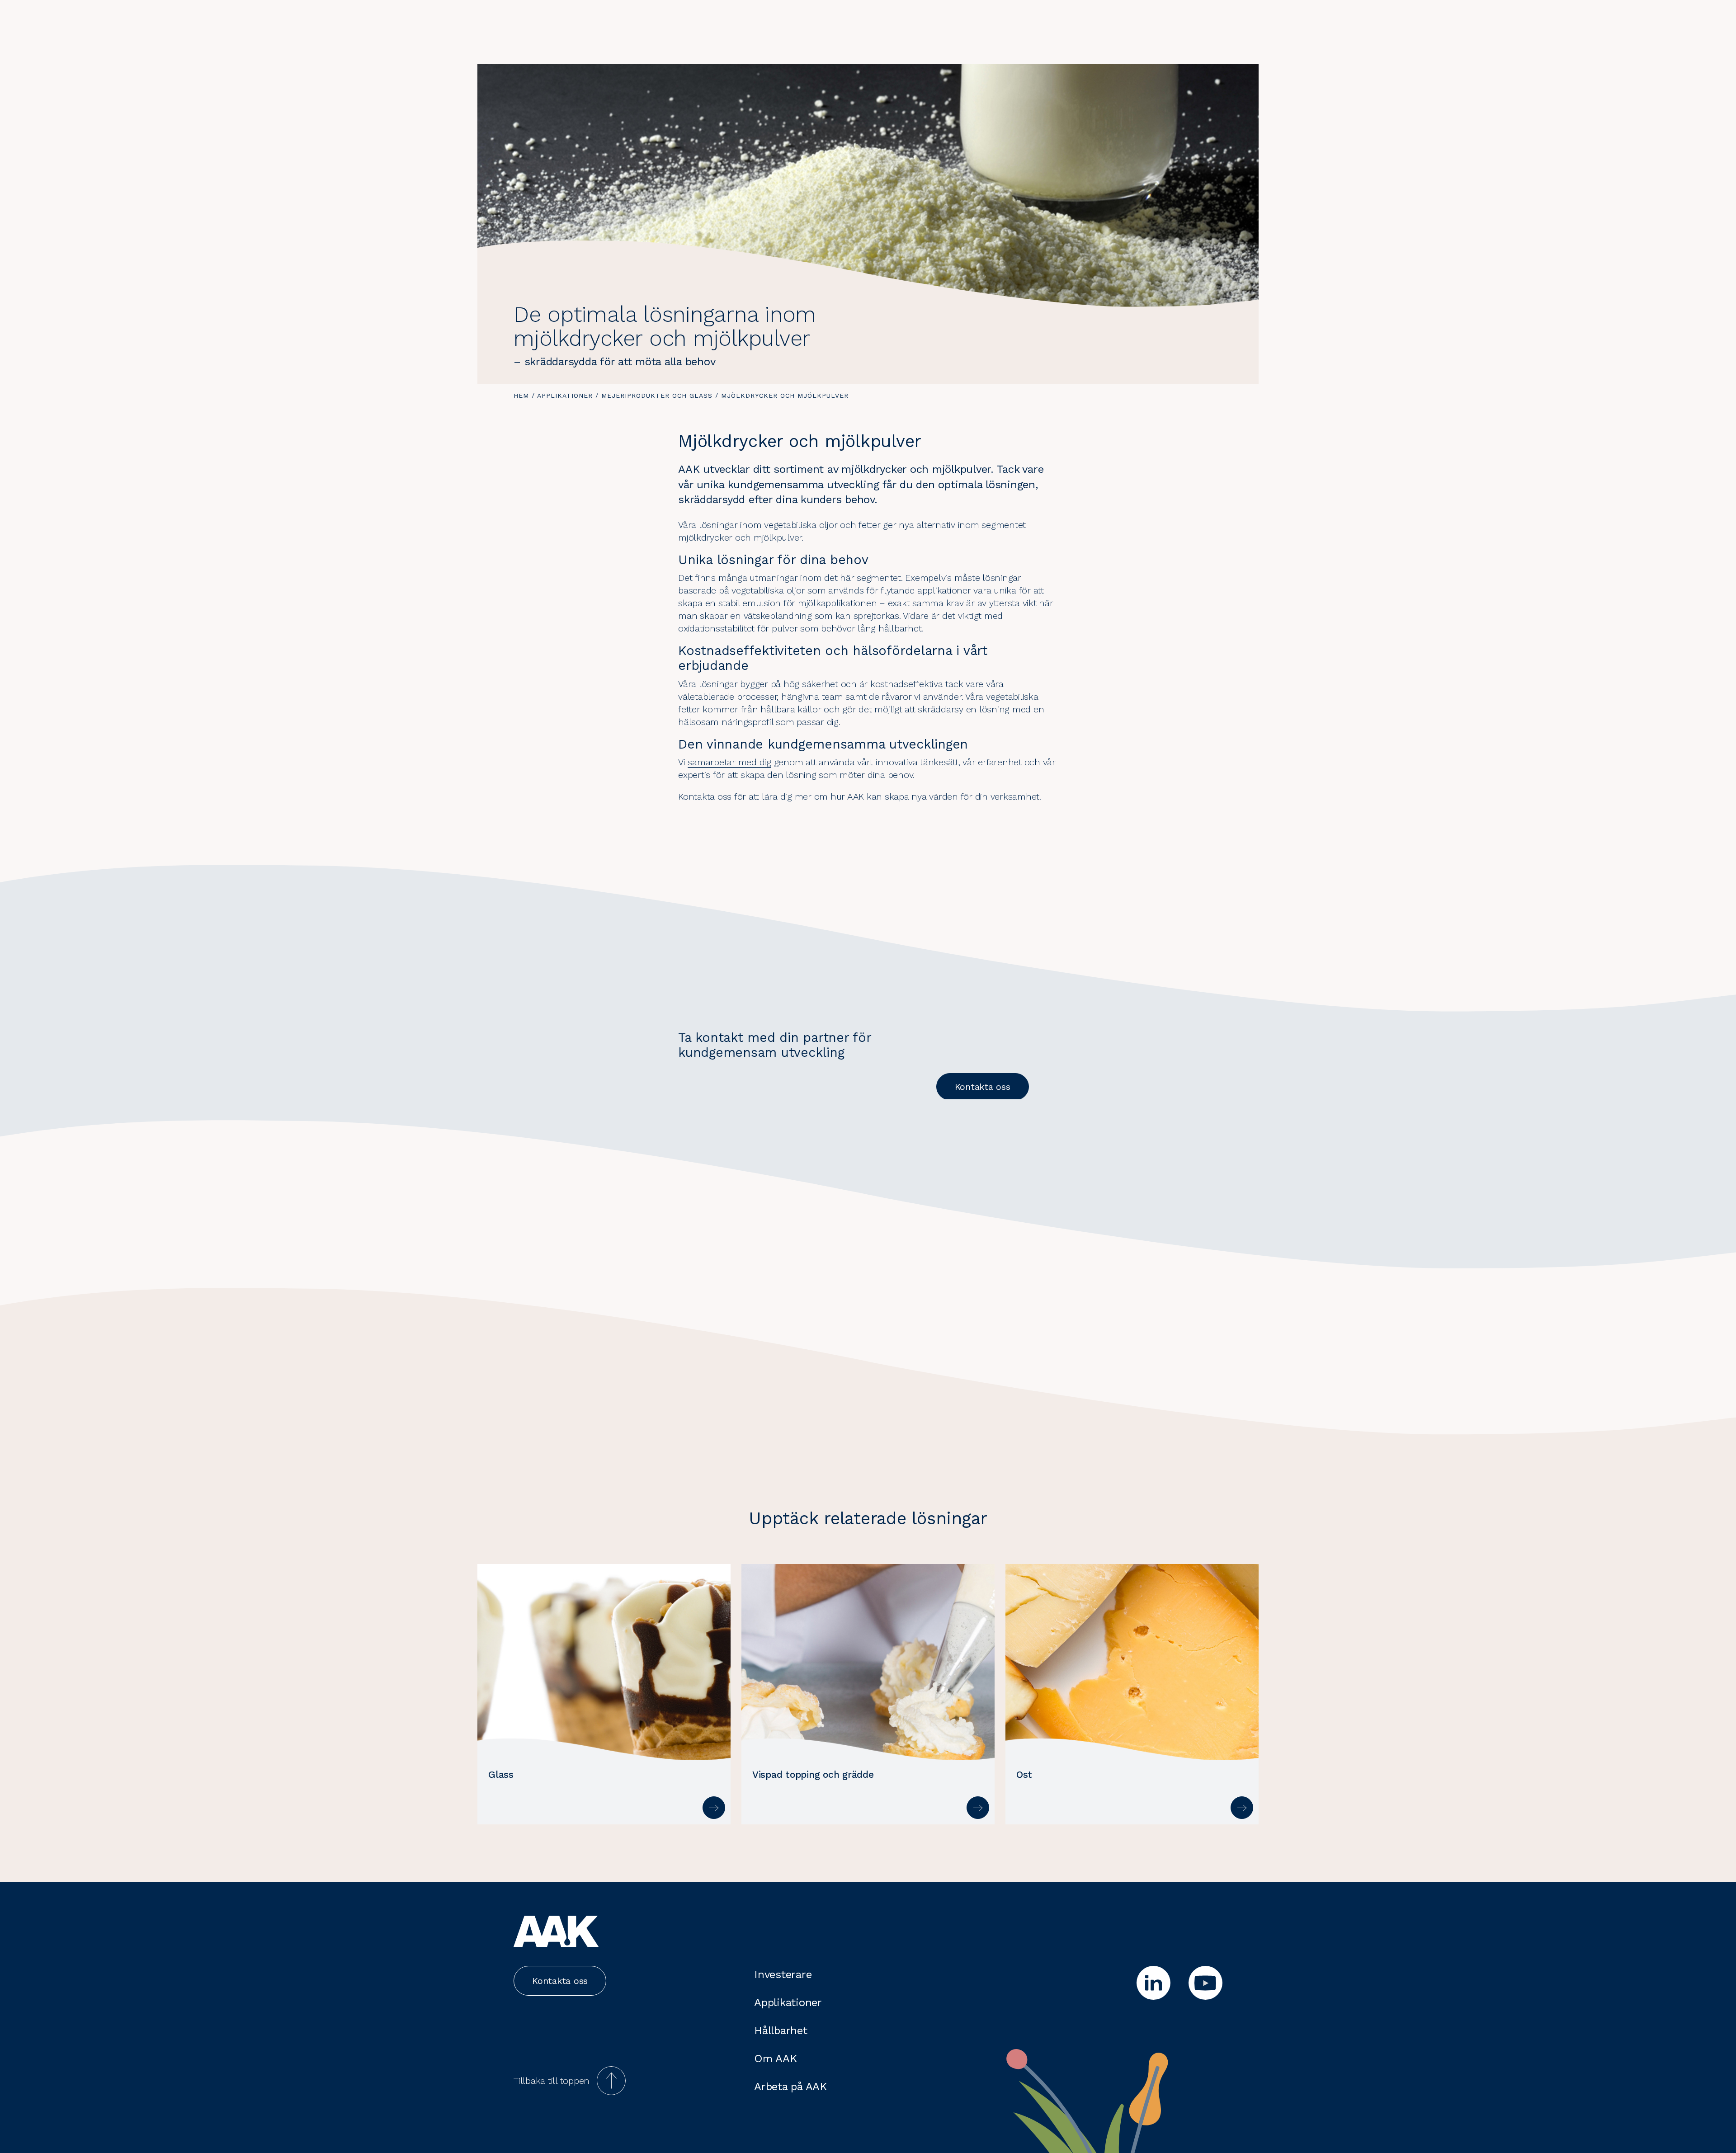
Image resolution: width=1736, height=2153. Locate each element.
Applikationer (565, 396)
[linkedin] (1153, 1983)
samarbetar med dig (729, 762)
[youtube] (1205, 1983)
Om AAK (776, 2059)
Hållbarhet (781, 2031)
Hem (521, 396)
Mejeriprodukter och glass (657, 396)
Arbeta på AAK (790, 2087)
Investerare (783, 1974)
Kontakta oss (983, 1087)
